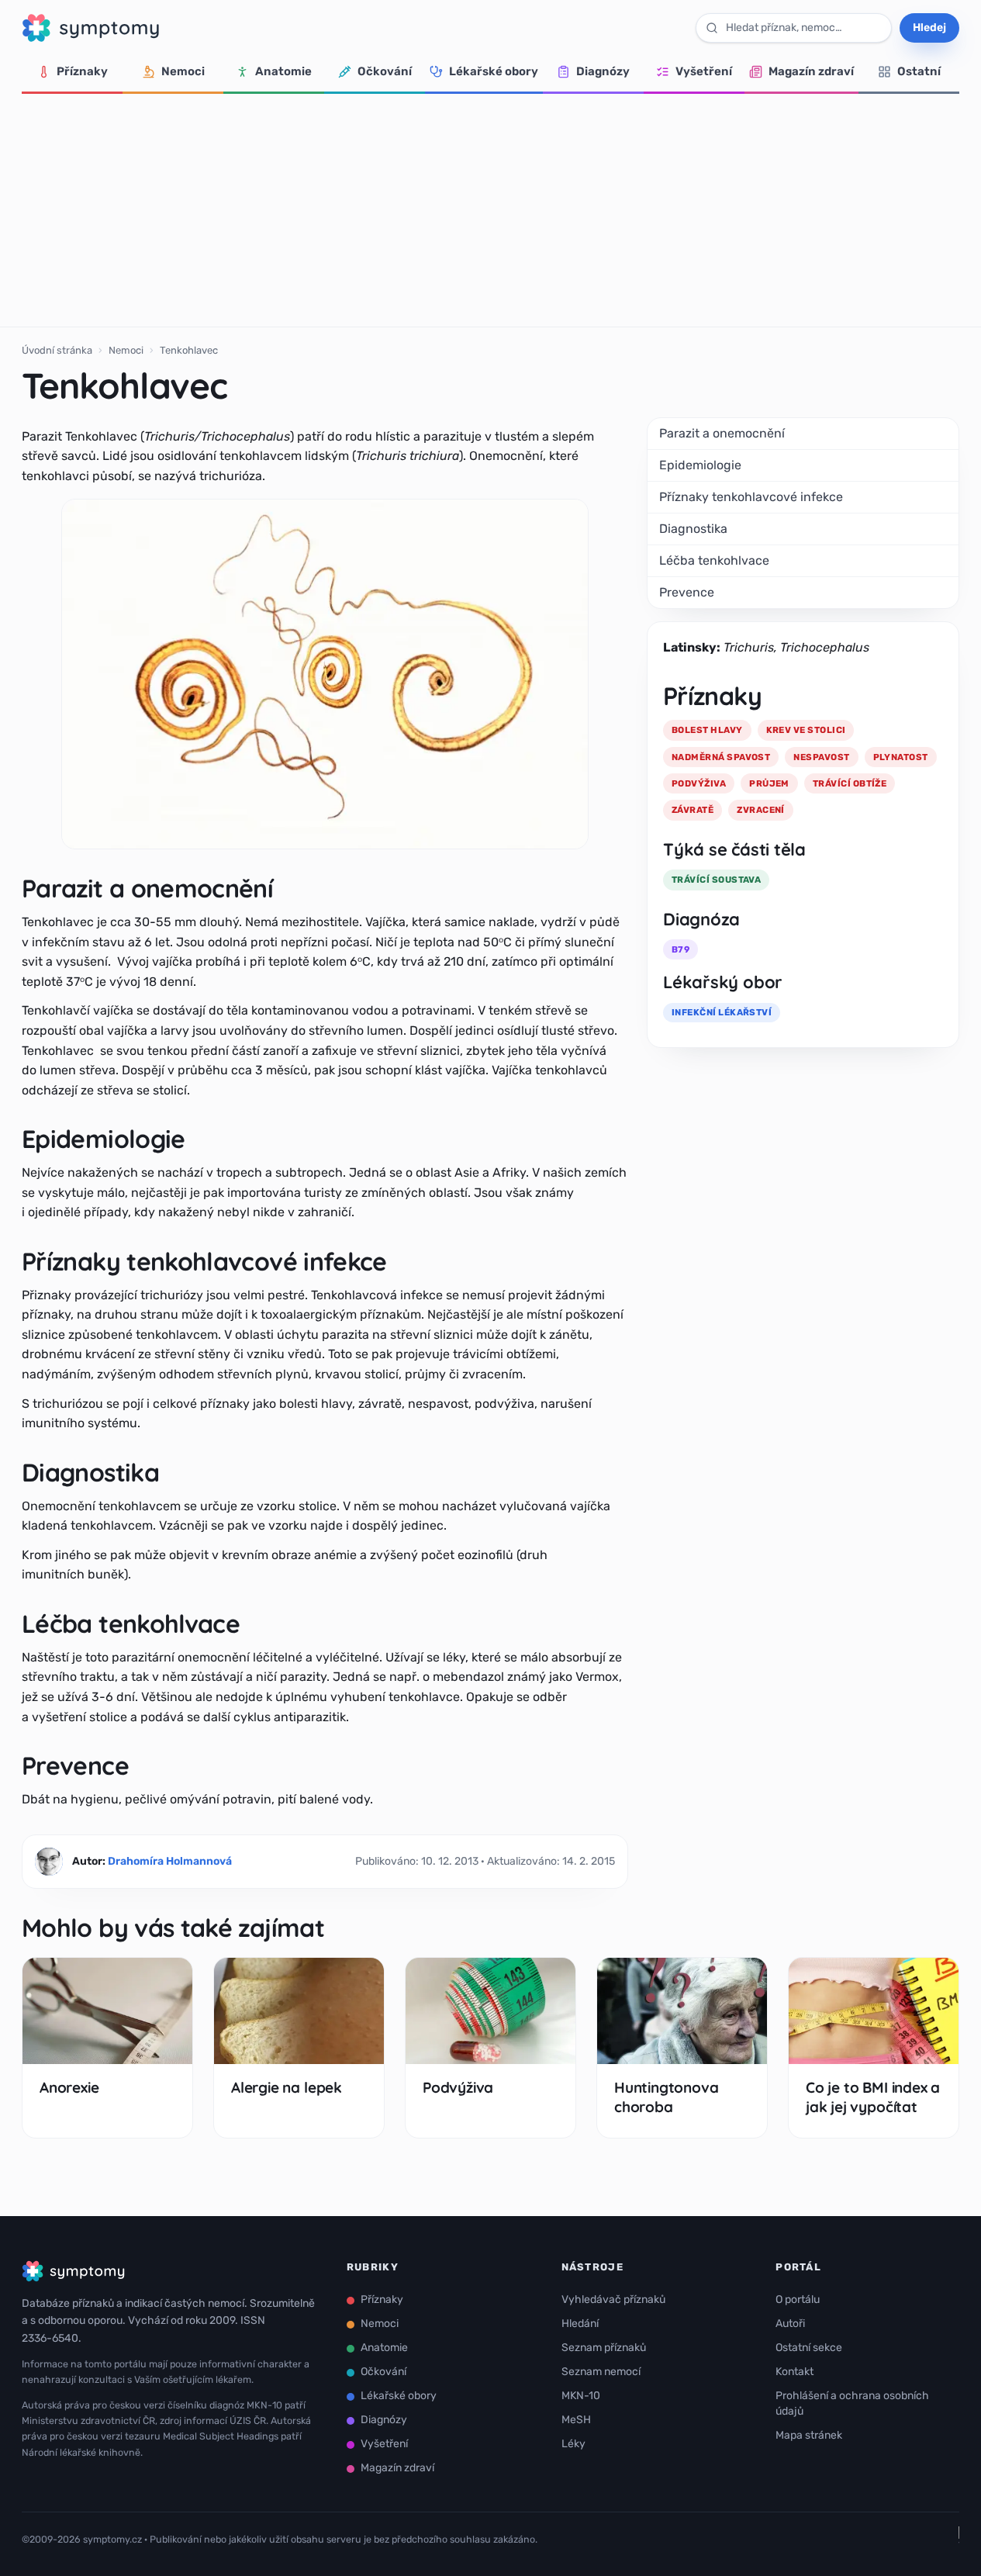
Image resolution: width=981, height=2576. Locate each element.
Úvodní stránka (57, 350)
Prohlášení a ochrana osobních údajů (852, 2403)
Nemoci (183, 71)
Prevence (687, 592)
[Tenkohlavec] (325, 674)
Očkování (385, 71)
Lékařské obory (494, 71)
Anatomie (283, 71)
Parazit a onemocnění (722, 433)
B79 (680, 949)
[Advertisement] (491, 210)
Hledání (580, 2324)
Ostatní (919, 71)
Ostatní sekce (809, 2348)
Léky (573, 2444)
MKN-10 (581, 2396)
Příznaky (82, 71)
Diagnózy (603, 71)
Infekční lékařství (722, 1012)
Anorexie (69, 2087)
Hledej (929, 28)
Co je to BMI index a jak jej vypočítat (873, 2097)
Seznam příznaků (604, 2348)
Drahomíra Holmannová (170, 1861)
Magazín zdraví (811, 71)
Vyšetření (704, 71)
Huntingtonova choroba (667, 2097)
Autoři (790, 2324)
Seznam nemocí (601, 2372)
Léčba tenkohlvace (714, 560)
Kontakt (794, 2372)
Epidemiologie (700, 465)
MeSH (576, 2420)
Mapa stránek (809, 2435)
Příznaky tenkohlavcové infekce (751, 497)
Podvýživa (458, 2087)
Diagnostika (693, 529)
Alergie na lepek (287, 2087)
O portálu (798, 2299)
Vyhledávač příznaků (613, 2299)
